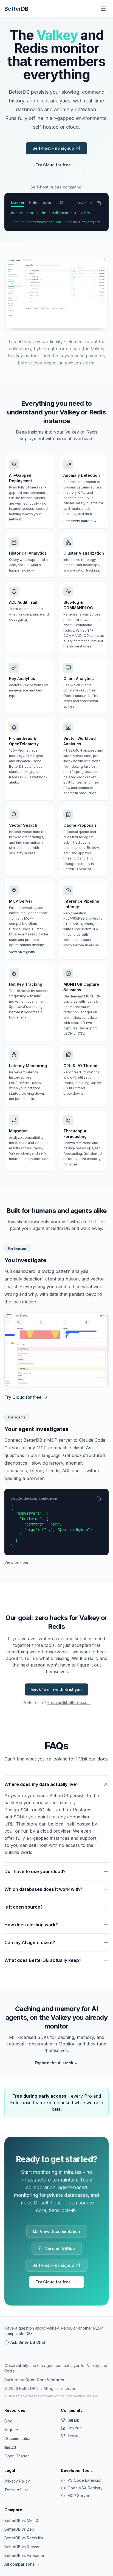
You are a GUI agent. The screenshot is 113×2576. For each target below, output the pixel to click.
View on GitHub (60, 2248)
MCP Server (78, 2496)
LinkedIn (75, 2428)
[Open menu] (103, 9)
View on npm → (19, 1562)
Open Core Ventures (45, 2380)
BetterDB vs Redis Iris (24, 2538)
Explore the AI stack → (56, 2063)
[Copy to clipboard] (99, 203)
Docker (18, 202)
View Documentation (60, 2231)
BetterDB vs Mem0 (21, 2520)
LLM (59, 203)
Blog (9, 2421)
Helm (34, 203)
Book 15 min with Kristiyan (56, 1689)
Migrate (11, 2430)
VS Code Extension (85, 2480)
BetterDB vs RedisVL (23, 2547)
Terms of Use (17, 2490)
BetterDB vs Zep (19, 2529)
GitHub (74, 2420)
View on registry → (24, 952)
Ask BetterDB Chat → (30, 2342)
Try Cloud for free (53, 165)
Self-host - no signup (53, 148)
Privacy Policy (17, 2481)
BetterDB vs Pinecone (24, 2555)
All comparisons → (22, 2564)
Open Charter (17, 2456)
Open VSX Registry (85, 2488)
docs (102, 1759)
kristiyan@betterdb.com (69, 1702)
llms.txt (10, 2447)
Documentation (18, 2438)
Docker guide (90, 222)
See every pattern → (80, 521)
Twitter (74, 2435)
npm (47, 203)
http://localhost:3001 (46, 222)
